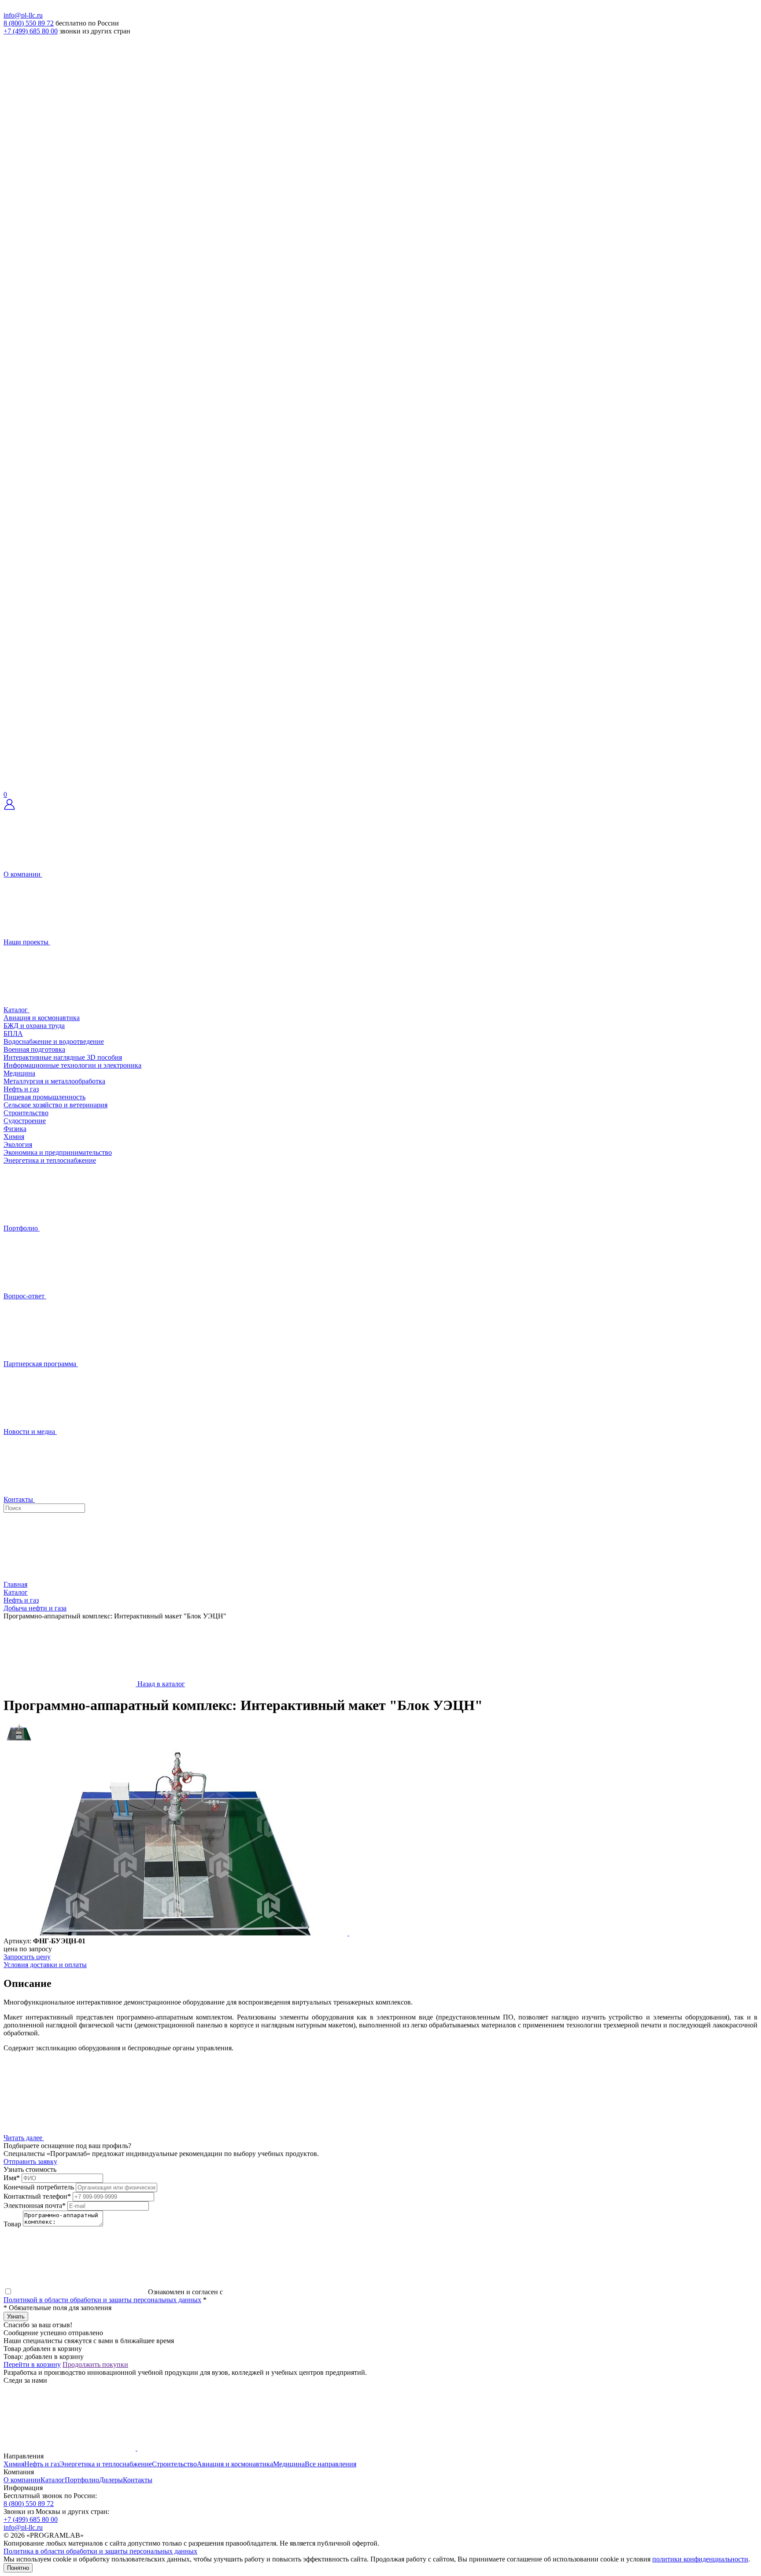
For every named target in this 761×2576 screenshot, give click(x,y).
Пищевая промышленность (44, 1097)
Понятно (18, 2568)
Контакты (138, 2480)
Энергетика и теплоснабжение (50, 1160)
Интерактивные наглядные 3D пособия (63, 1057)
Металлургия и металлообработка (54, 1081)
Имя (12, 2178)
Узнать (16, 2316)
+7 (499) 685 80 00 (31, 31)
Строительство (26, 1113)
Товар (12, 2224)
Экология (18, 1144)
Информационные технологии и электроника (72, 1065)
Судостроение (25, 1121)
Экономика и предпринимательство (58, 1152)
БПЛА (13, 1034)
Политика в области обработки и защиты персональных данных (100, 2551)
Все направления (331, 2464)
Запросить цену (27, 1957)
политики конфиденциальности (700, 2559)
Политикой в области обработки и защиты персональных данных (102, 2300)
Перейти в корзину (32, 2364)
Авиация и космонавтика (42, 1018)
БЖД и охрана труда (34, 1026)
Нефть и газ (21, 1089)
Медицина (19, 1073)
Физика (15, 1129)
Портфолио (82, 2480)
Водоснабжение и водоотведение (54, 1041)
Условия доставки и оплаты (45, 1965)
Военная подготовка (34, 1049)
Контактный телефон (37, 2196)
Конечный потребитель (39, 2187)
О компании (22, 2480)
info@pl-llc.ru (23, 15)
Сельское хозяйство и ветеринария (55, 1105)
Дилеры (111, 2480)
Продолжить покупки (95, 2364)
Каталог (53, 2480)
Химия (14, 1137)
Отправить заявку (30, 2161)
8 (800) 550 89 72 (29, 23)
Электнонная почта (35, 2206)
